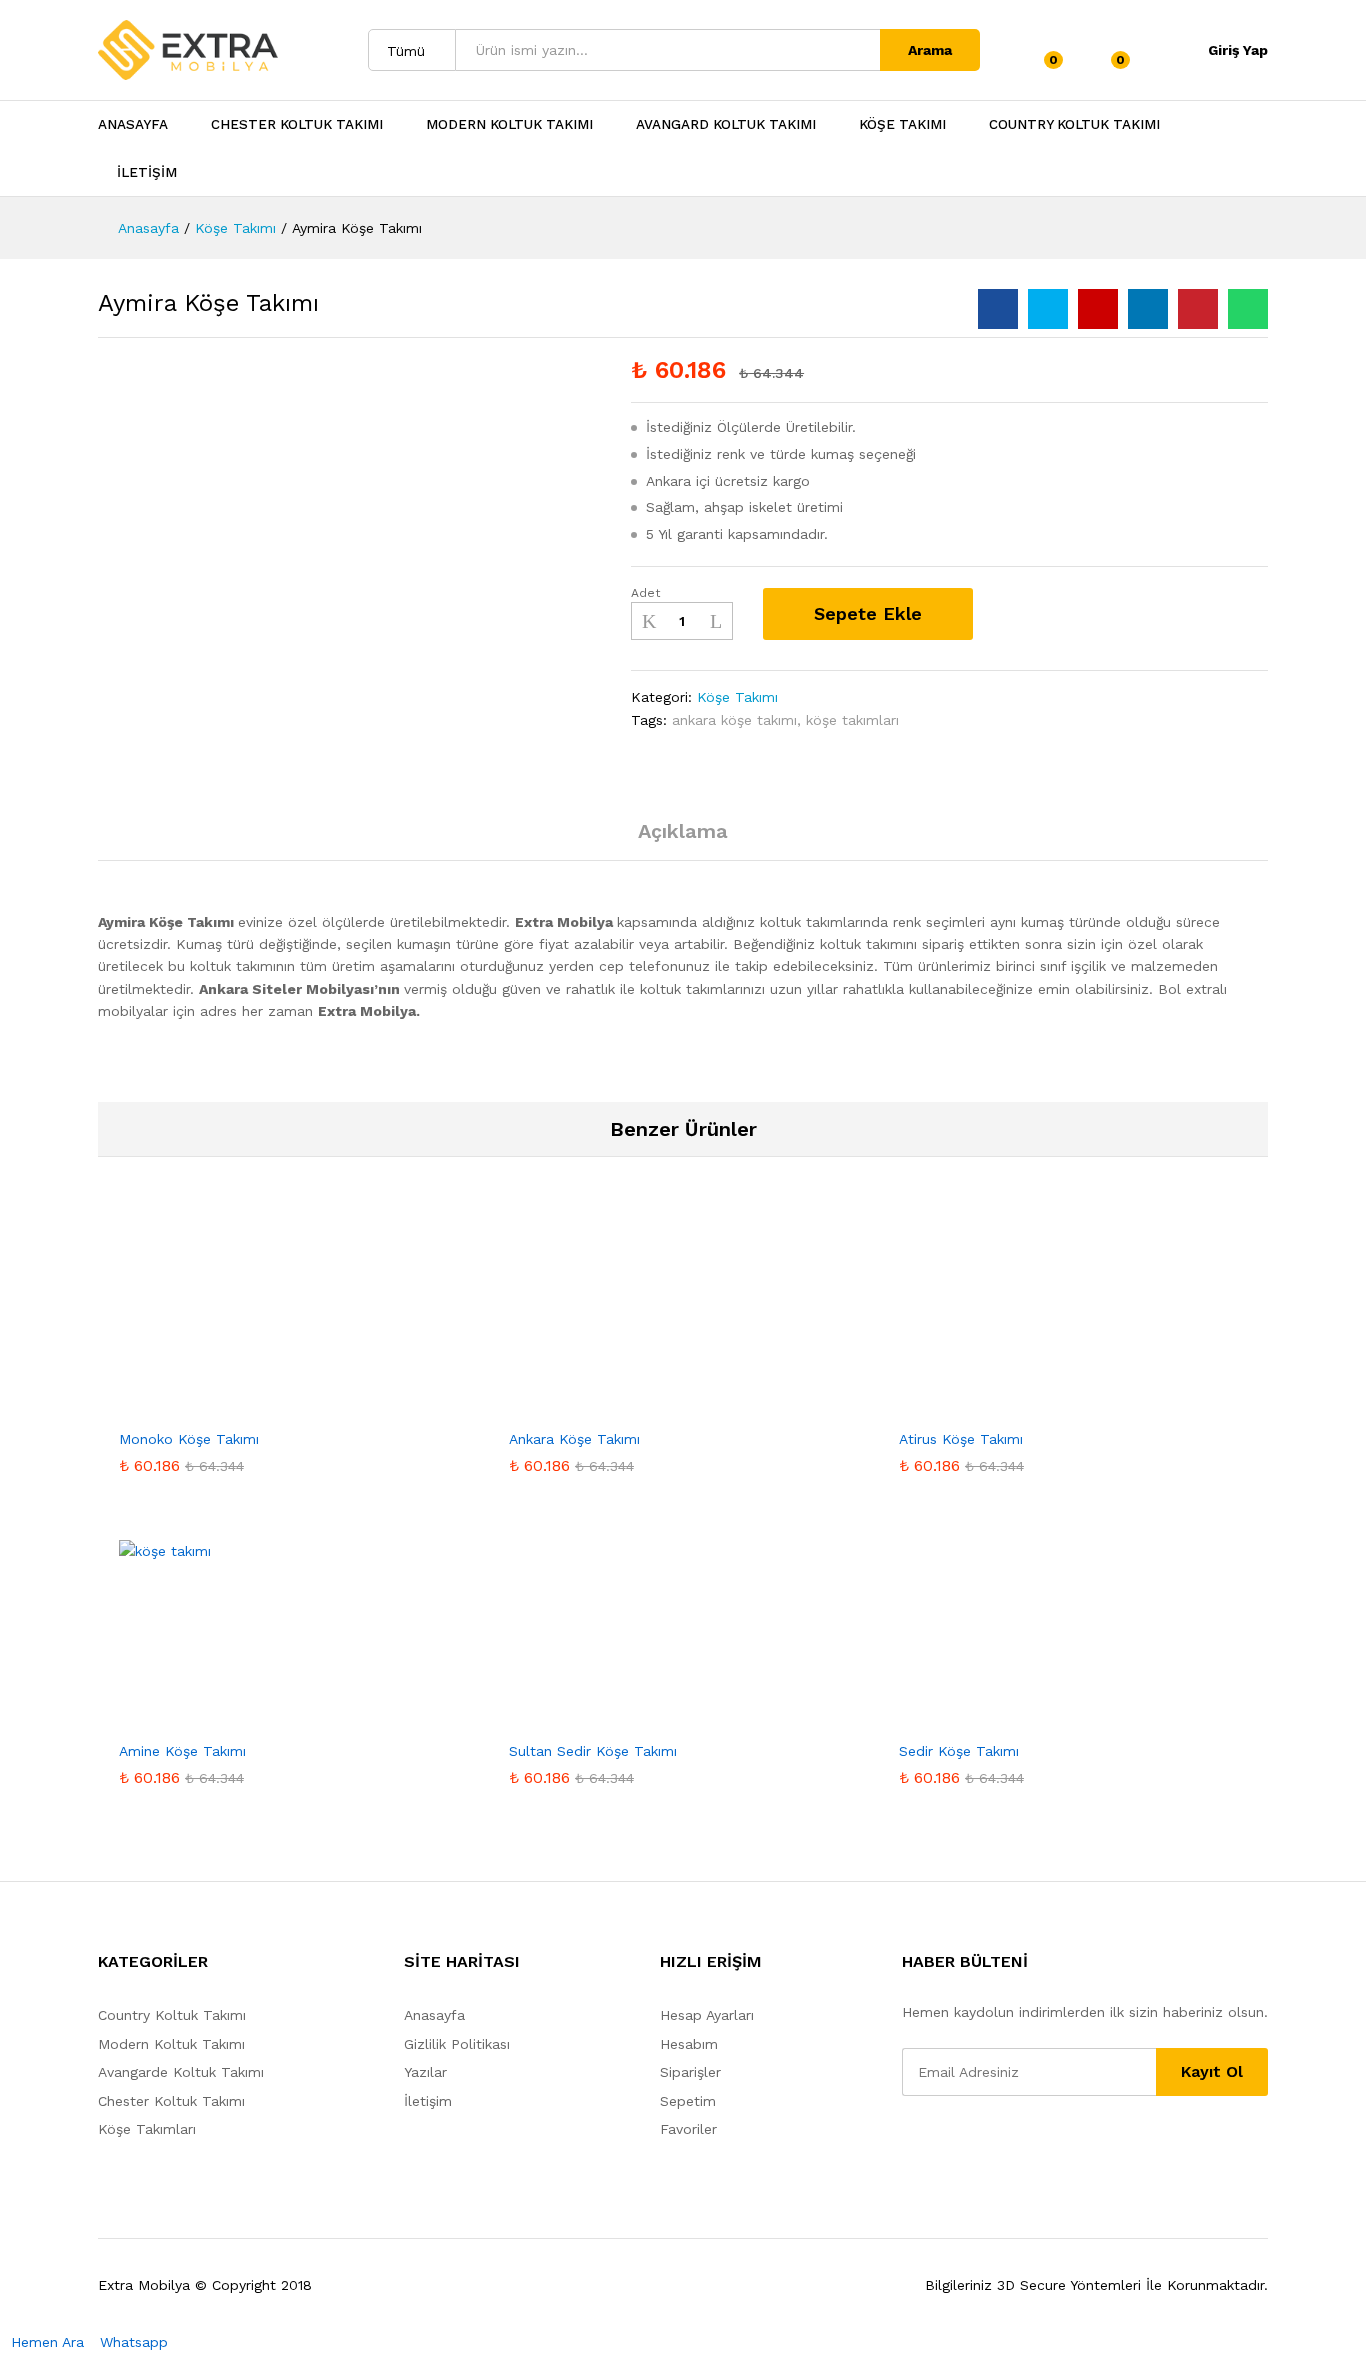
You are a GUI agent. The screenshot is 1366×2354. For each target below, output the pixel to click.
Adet (645, 593)
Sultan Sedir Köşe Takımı (593, 1751)
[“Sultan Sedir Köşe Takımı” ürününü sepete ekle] (637, 1718)
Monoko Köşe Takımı (189, 1439)
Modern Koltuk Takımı (171, 2044)
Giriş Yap (1238, 50)
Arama (930, 50)
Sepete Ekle (868, 613)
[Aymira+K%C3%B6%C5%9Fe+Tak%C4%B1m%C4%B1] (1048, 309)
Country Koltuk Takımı (172, 2015)
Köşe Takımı (737, 697)
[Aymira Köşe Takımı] (998, 309)
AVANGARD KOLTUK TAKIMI (726, 125)
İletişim (428, 2101)
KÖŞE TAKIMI (902, 125)
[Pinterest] (1000, 2147)
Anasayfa (434, 2015)
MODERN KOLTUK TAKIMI (509, 125)
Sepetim (688, 2101)
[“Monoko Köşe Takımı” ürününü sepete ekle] (247, 1406)
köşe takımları (852, 720)
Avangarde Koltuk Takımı (181, 2072)
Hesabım (689, 2044)
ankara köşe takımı (734, 720)
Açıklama (683, 831)
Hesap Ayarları (707, 2015)
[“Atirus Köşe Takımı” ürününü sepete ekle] (1027, 1406)
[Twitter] (938, 2147)
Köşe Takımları (147, 2129)
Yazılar (425, 2072)
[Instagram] (1031, 2147)
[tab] (683, 840)
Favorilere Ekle (1010, 614)
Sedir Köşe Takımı (959, 1751)
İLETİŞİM (147, 173)
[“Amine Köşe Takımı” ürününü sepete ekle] (247, 1718)
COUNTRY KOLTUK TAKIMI (1074, 125)
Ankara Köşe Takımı (574, 1439)
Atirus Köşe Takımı (961, 1439)
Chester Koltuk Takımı (171, 2101)
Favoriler (688, 2129)
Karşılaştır (1064, 614)
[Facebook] (907, 2147)
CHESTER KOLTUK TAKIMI (297, 125)
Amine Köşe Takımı (182, 1751)
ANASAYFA (133, 125)
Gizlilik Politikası (457, 2044)
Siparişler (690, 2072)
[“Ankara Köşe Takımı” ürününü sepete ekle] (637, 1406)
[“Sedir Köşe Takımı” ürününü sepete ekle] (1027, 1718)
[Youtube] (969, 2147)
